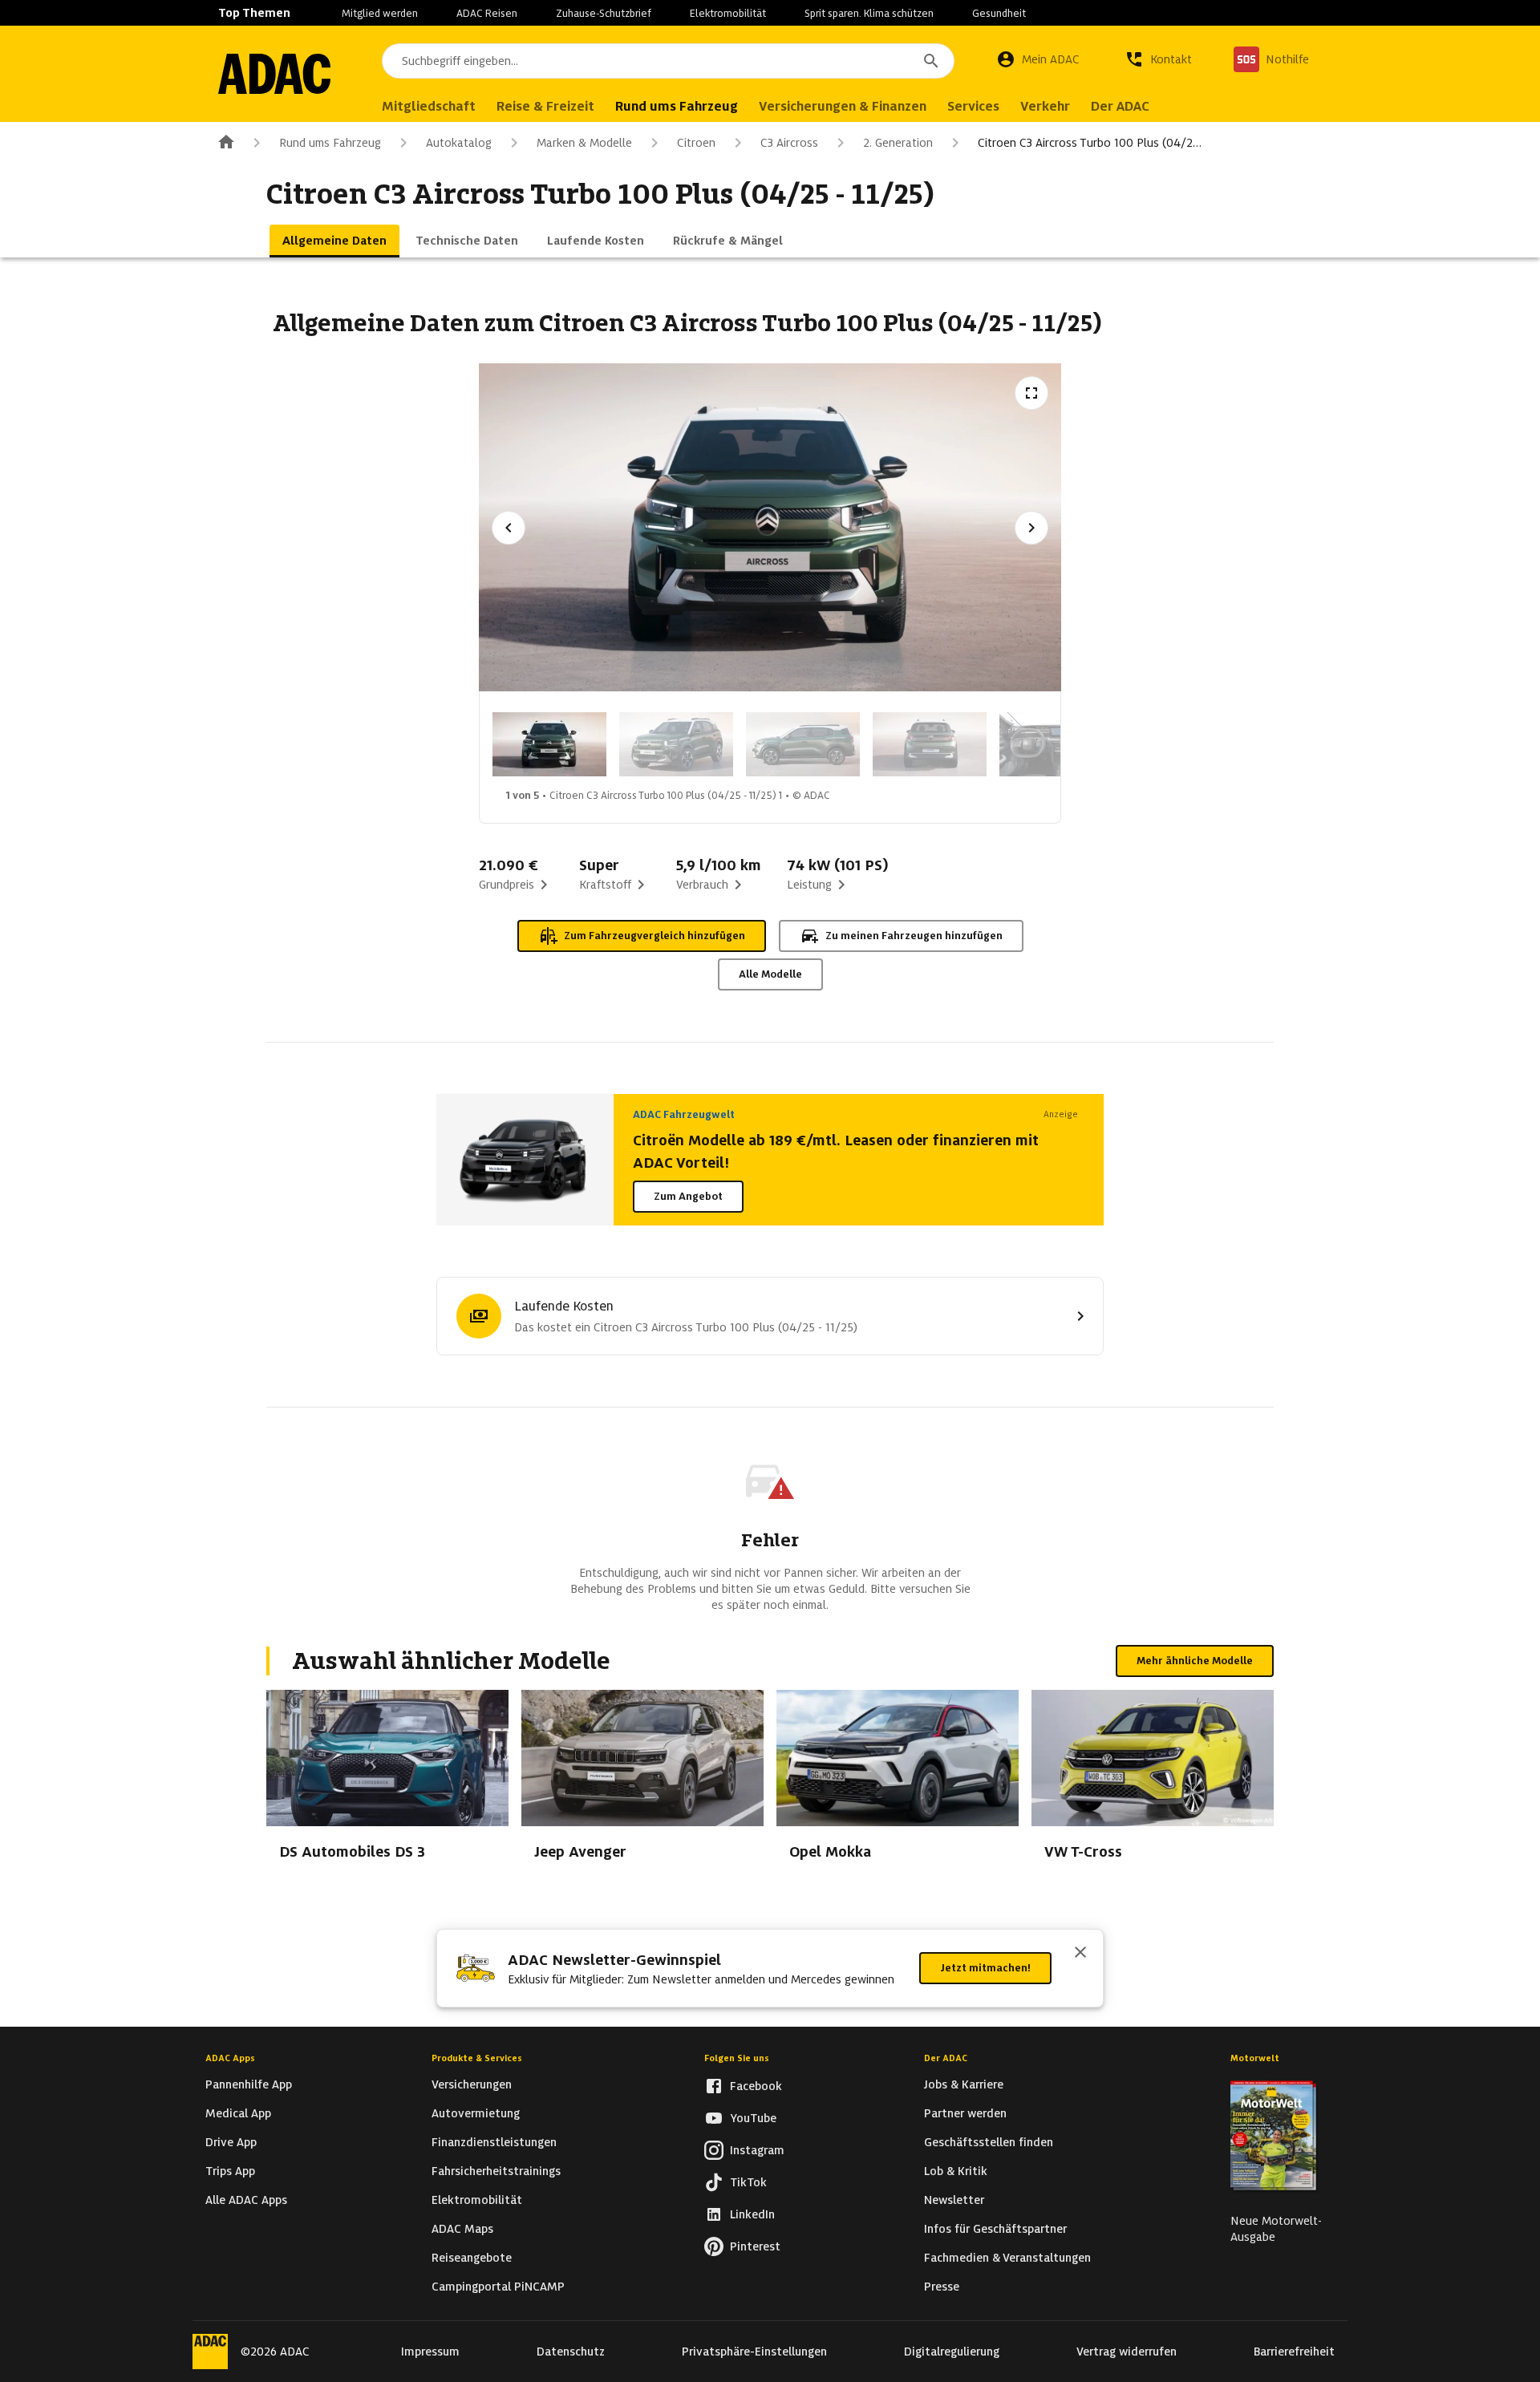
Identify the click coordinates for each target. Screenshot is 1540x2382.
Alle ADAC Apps (246, 2200)
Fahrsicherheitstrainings (496, 2171)
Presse (942, 2287)
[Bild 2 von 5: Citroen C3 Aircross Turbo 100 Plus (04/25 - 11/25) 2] (676, 744)
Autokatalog (459, 143)
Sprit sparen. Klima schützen (869, 13)
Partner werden (965, 2113)
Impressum (430, 2352)
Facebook (756, 2086)
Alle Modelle (770, 974)
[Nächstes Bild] (1031, 528)
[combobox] (668, 61)
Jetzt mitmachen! (985, 1968)
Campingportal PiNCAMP (498, 2287)
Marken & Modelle (584, 143)
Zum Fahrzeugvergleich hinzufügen (654, 936)
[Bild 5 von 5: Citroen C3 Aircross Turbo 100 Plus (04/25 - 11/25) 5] (1056, 744)
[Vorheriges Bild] (509, 528)
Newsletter (954, 2200)
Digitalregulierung (952, 2352)
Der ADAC (946, 2058)
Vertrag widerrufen (1127, 2352)
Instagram (757, 2150)
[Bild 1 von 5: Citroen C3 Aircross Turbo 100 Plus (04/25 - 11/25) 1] (549, 744)
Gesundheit (999, 13)
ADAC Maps (462, 2229)
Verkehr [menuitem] (1045, 106)
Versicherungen (472, 2084)
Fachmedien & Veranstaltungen (1007, 2258)
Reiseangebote (472, 2258)
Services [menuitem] (973, 106)
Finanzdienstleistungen (494, 2142)
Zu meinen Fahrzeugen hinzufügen (914, 936)
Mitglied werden (380, 13)
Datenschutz (571, 2352)
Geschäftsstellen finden (989, 2142)
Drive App (231, 2142)
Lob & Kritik (956, 2171)
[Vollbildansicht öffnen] (1031, 393)
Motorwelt (1255, 2058)
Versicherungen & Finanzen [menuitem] (843, 106)
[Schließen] (1080, 1954)
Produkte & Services (477, 2058)
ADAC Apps (230, 2058)
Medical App (238, 2113)
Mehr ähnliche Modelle (1195, 1661)
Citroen (696, 143)
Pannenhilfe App (249, 2084)
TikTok (748, 2182)
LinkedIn (752, 2214)
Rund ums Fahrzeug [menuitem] (677, 106)
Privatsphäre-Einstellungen (754, 2352)
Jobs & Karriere (964, 2084)
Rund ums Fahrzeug (330, 143)
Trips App (230, 2171)
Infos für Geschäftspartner (995, 2229)
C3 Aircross (789, 143)
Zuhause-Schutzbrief (604, 13)
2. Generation (898, 143)
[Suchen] (931, 61)
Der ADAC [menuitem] (1120, 106)
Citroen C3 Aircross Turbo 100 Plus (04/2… (1090, 143)
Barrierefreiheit (1294, 2352)
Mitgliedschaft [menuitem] (429, 106)
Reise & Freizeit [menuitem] (545, 106)
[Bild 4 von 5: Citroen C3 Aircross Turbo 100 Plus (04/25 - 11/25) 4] (930, 744)
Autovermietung (476, 2113)
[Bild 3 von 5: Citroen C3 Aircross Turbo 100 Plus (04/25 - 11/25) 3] (803, 744)
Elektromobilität (728, 13)
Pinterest (755, 2246)
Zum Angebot (688, 1196)
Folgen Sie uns (737, 2058)
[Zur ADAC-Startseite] (274, 74)
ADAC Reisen (487, 13)
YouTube (753, 2118)
